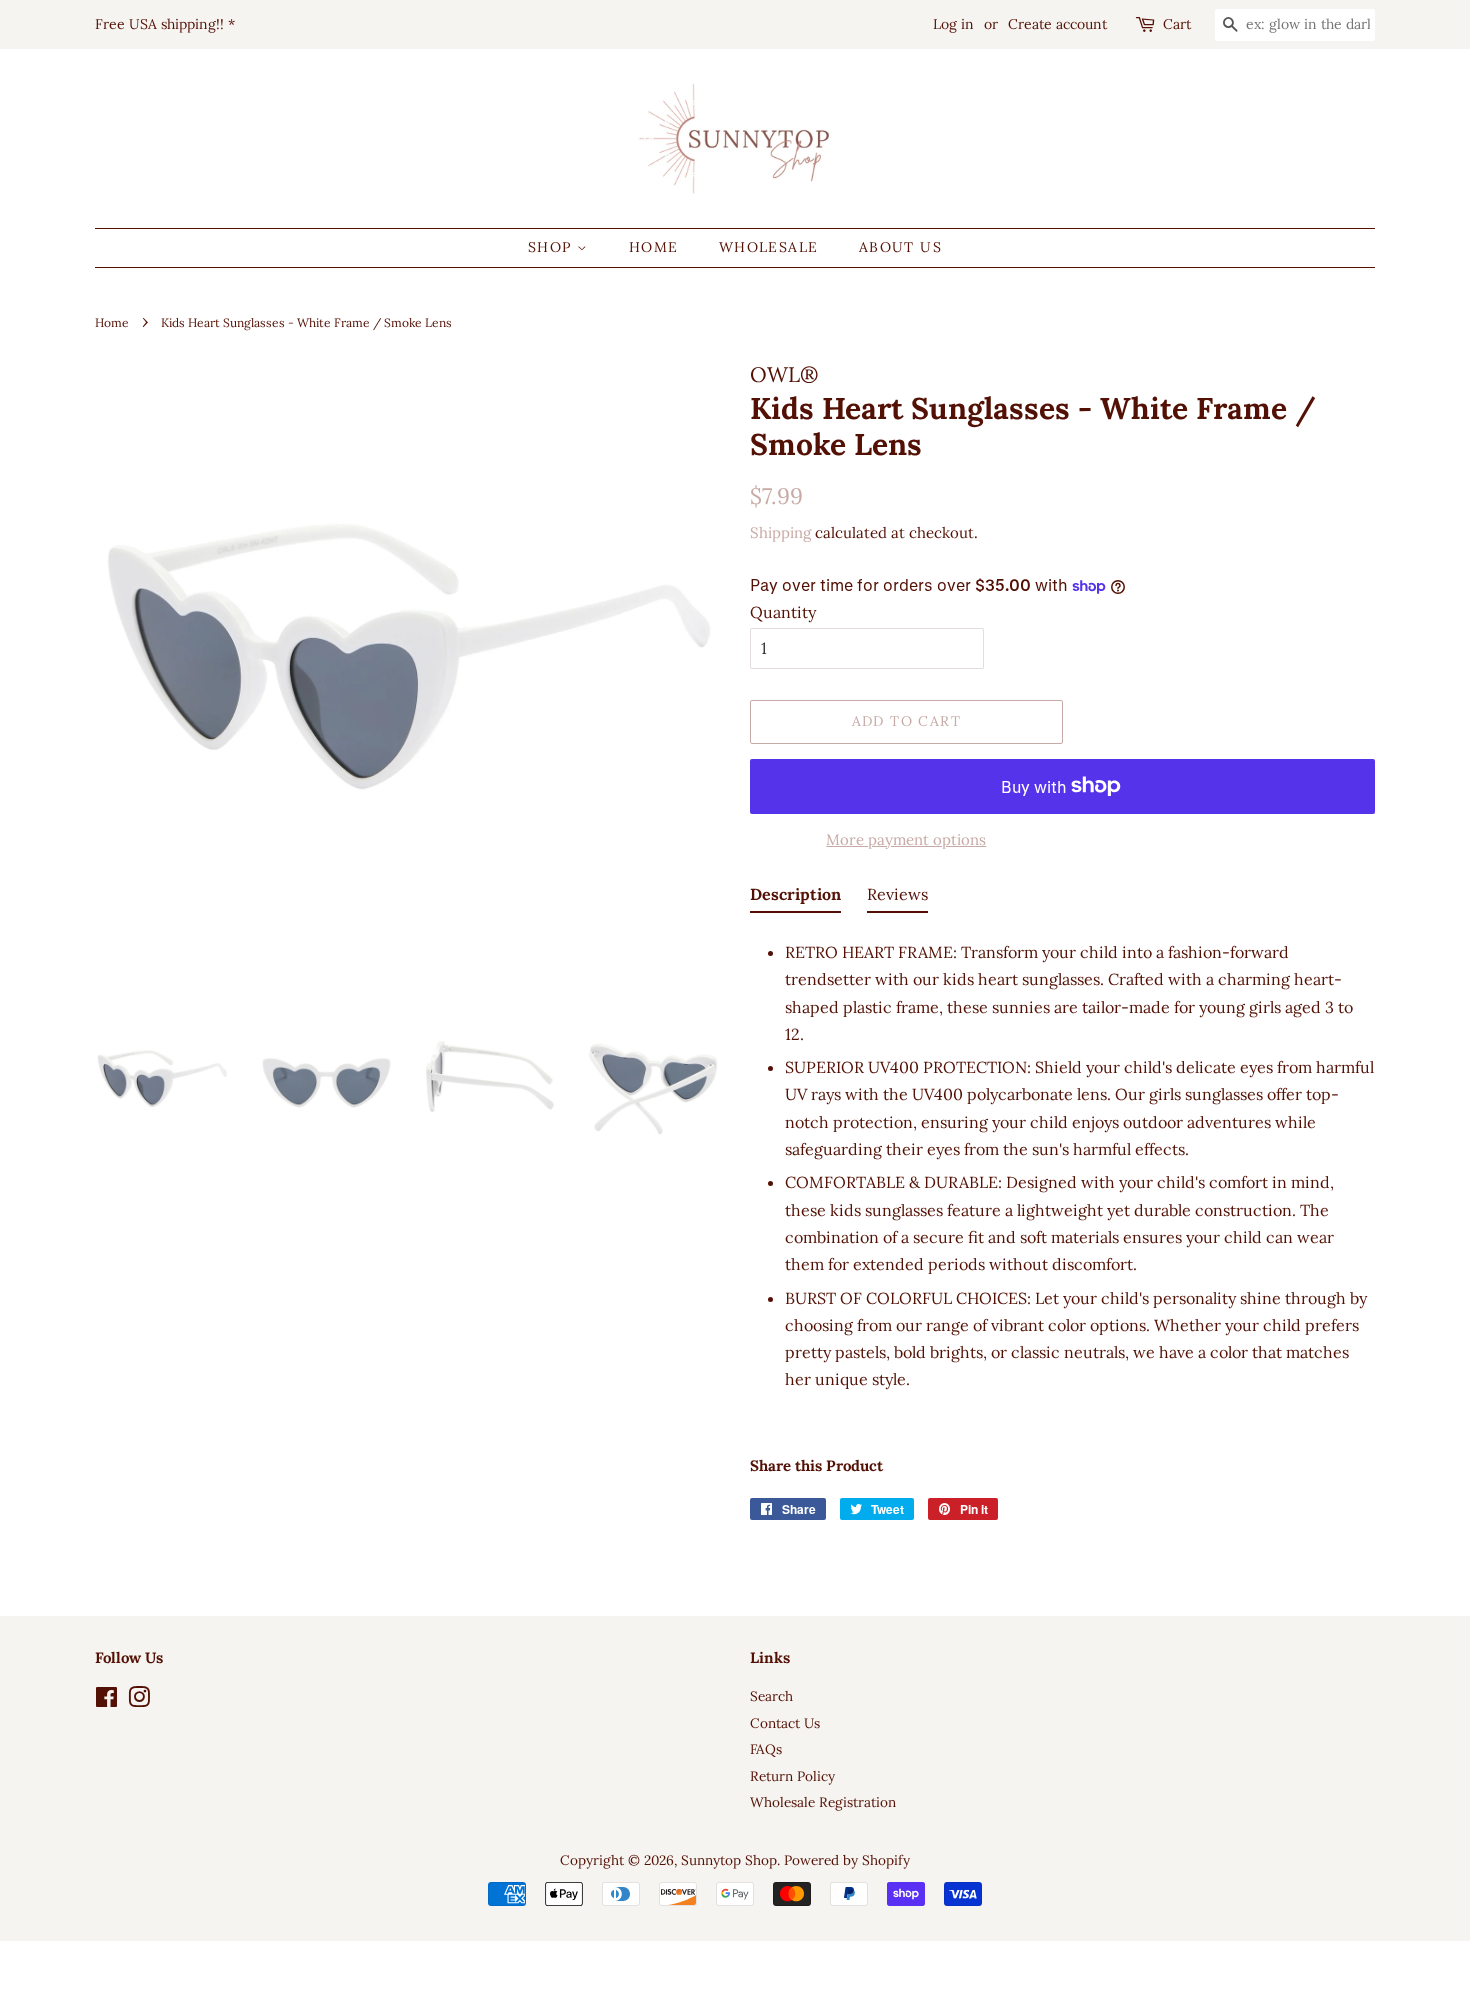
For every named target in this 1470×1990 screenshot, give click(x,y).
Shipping (780, 532)
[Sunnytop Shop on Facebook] (106, 1701)
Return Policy (792, 1776)
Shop (552, 247)
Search (771, 1696)
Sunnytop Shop (729, 1860)
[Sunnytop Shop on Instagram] (139, 1701)
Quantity (783, 612)
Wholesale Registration (823, 1802)
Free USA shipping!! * (165, 24)
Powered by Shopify (847, 1860)
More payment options (906, 839)
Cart (1177, 24)
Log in (953, 24)
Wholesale (769, 247)
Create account (1057, 24)
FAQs (766, 1749)
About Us (900, 247)
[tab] (795, 898)
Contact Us (785, 1723)
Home (654, 247)
